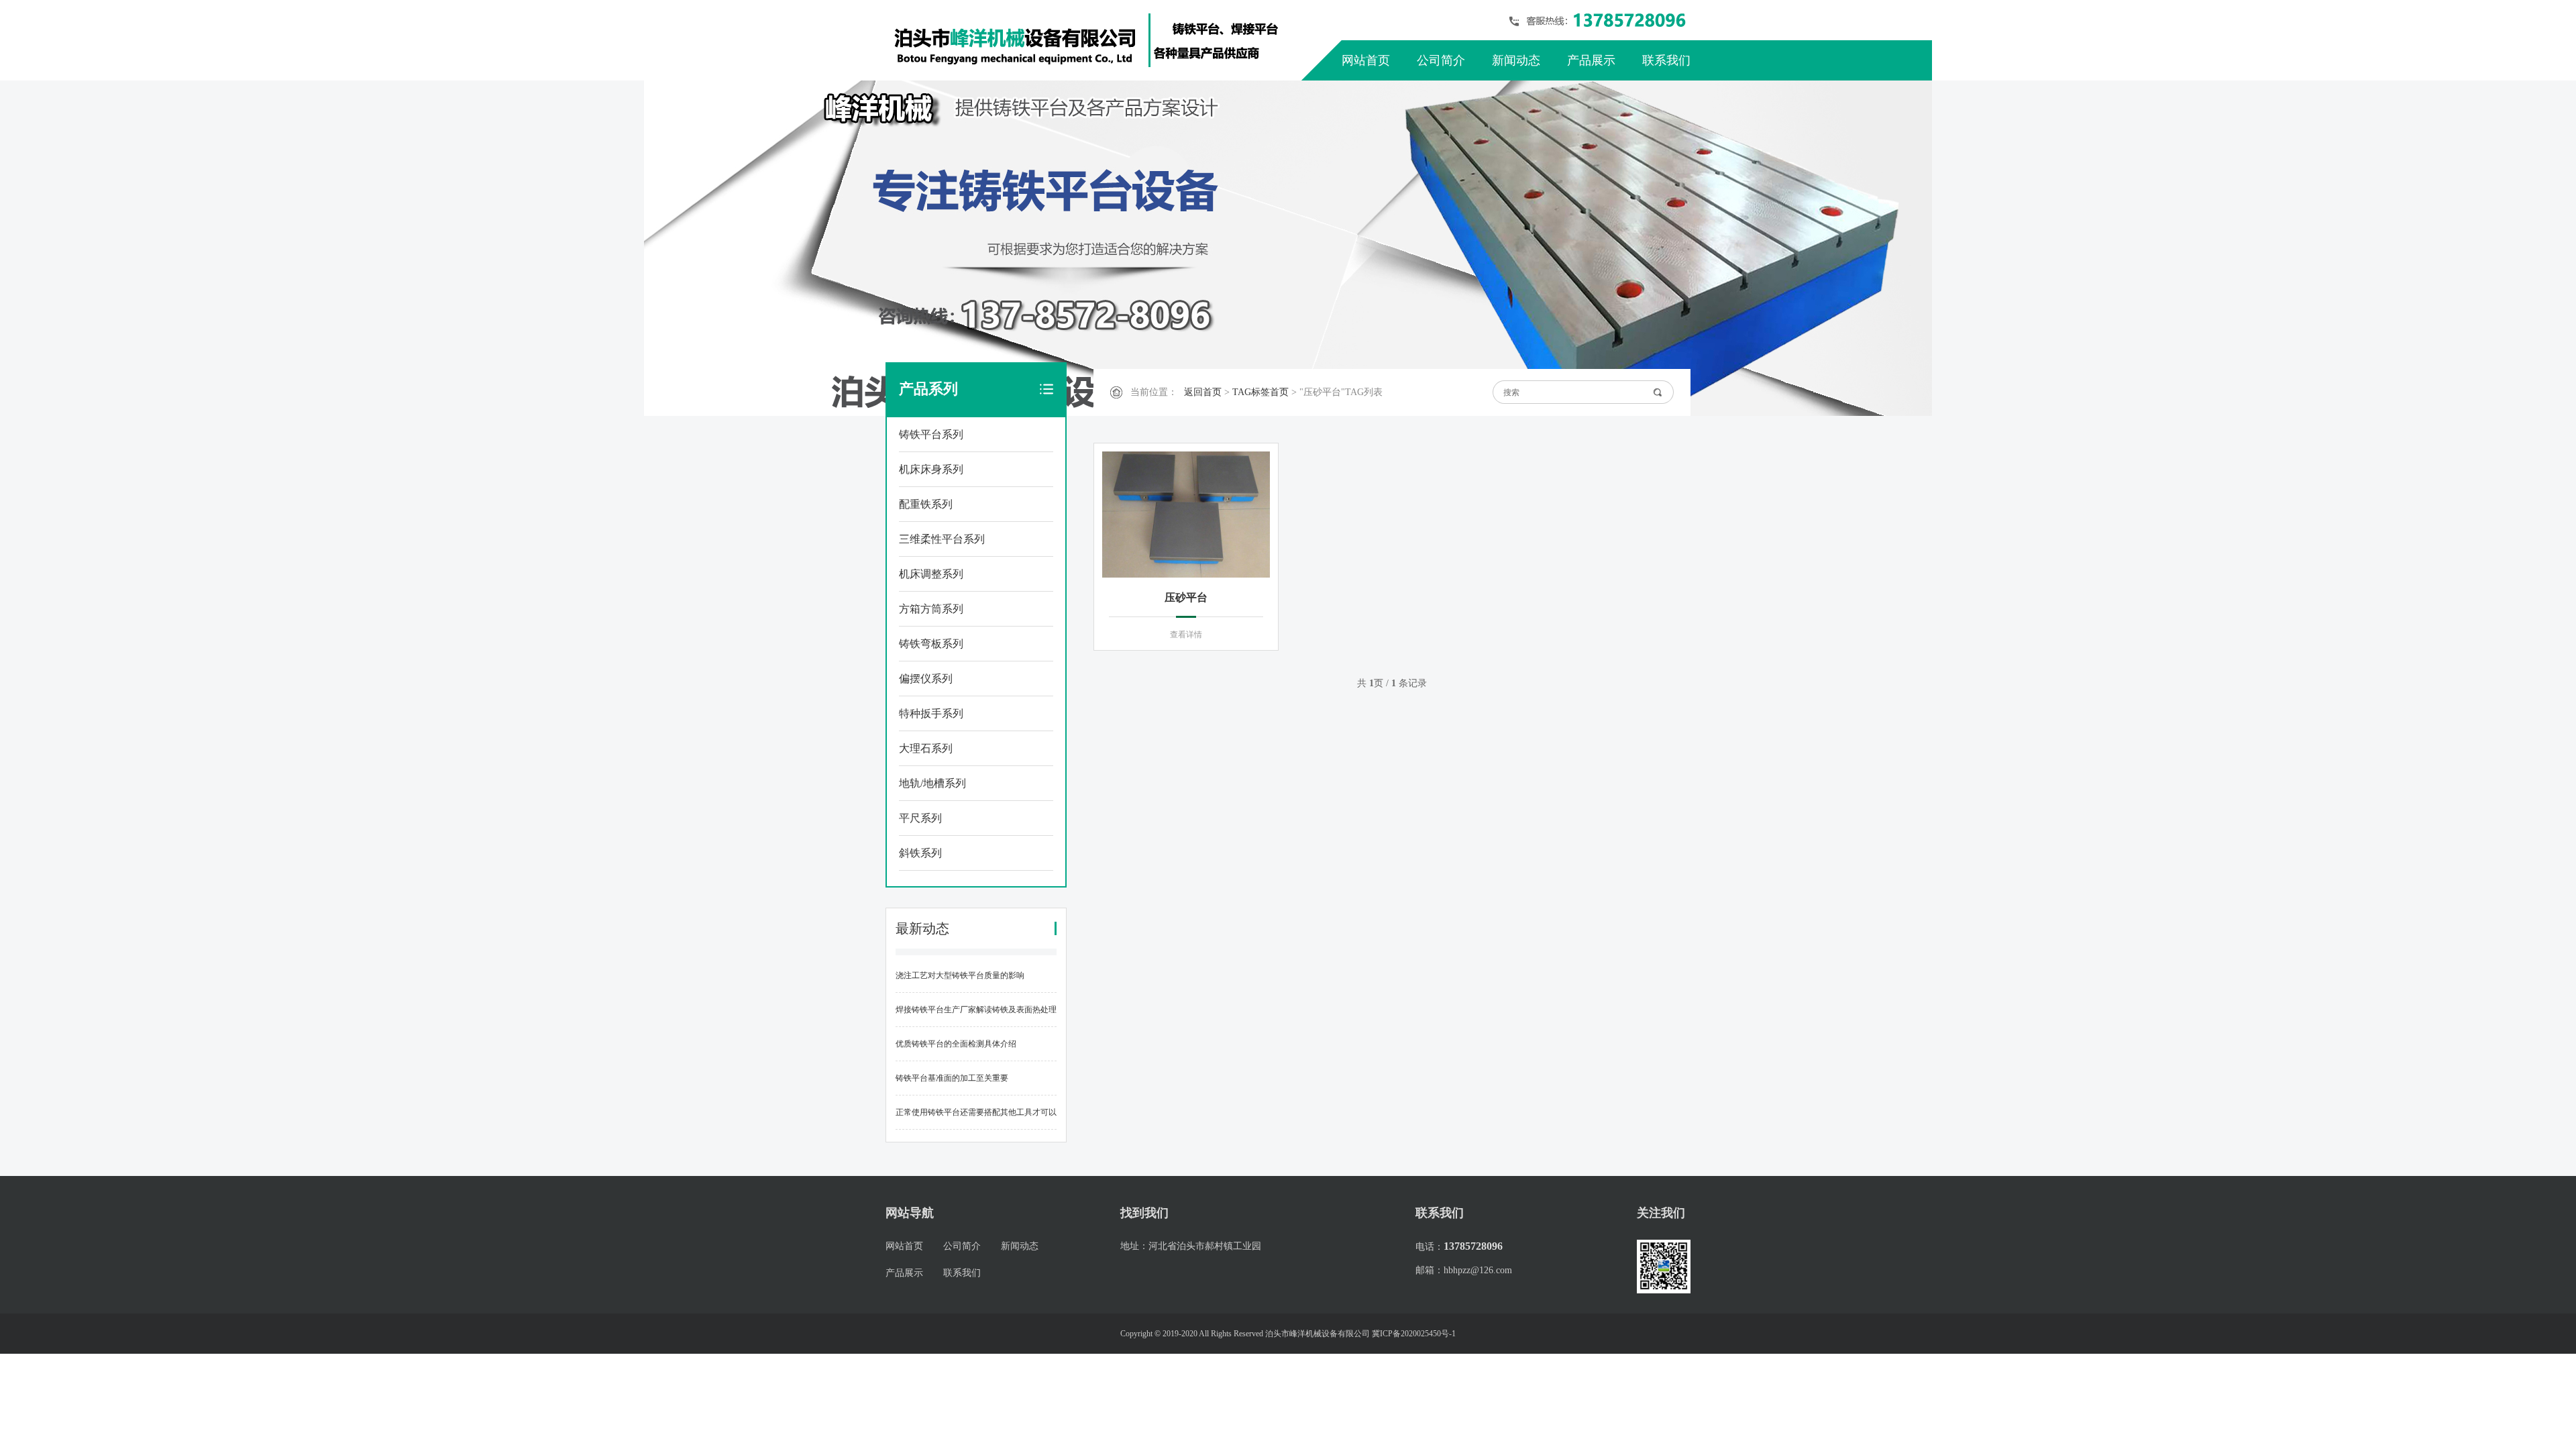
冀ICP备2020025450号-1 (1414, 1334)
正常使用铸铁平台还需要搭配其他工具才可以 (976, 1112)
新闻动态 (1516, 60)
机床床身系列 (931, 469)
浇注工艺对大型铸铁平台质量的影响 (960, 975)
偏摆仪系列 (926, 679)
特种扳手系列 (931, 713)
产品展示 (1591, 60)
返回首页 (1203, 392)
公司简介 (1441, 60)
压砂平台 (1186, 597)
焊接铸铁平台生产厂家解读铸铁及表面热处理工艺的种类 (976, 1016)
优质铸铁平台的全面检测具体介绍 (956, 1044)
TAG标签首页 (1260, 392)
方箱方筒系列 (931, 609)
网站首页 (1366, 60)
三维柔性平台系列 (942, 539)
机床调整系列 (931, 574)
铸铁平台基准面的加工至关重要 (952, 1078)
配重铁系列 (926, 504)
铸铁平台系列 (931, 434)
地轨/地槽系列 (932, 783)
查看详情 (1186, 635)
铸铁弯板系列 (931, 644)
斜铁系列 (920, 853)
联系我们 (1666, 60)
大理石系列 (926, 748)
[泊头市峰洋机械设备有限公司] (1087, 40)
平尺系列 (920, 818)
